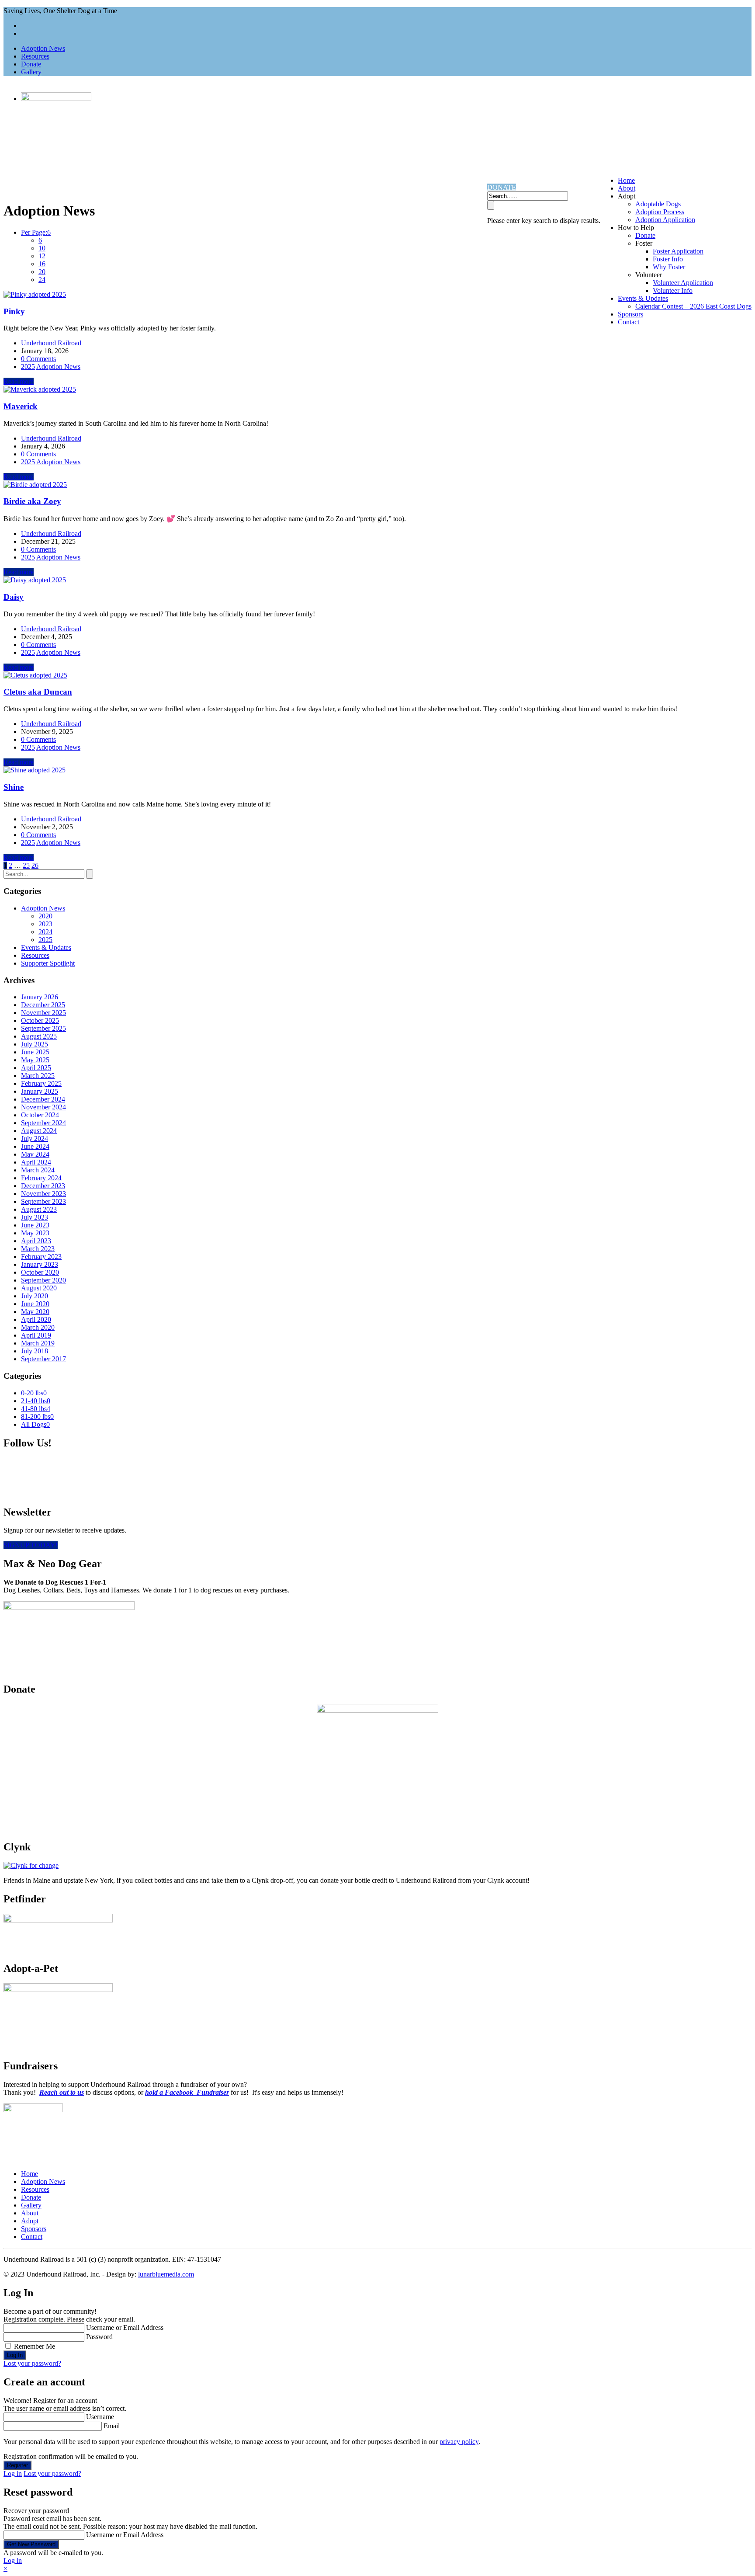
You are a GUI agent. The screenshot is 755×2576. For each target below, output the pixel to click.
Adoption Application (665, 220)
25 (26, 865)
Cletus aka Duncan (38, 692)
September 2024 (43, 1123)
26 (35, 865)
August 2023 (39, 1209)
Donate (31, 64)
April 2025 (36, 1068)
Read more (19, 381)
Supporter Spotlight (48, 963)
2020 (45, 916)
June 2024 (35, 1146)
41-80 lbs (36, 1409)
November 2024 (43, 1107)
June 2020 (35, 1304)
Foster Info (668, 259)
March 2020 (38, 1327)
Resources (35, 56)
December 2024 (43, 1099)
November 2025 (43, 1013)
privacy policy (459, 2442)
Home (626, 180)
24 (42, 280)
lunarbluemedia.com (166, 2274)
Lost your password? (32, 2363)
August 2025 (39, 1036)
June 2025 (35, 1052)
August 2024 (39, 1131)
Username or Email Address (125, 2327)
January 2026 (40, 997)
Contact (629, 322)
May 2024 (35, 1154)
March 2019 (38, 1343)
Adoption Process (660, 212)
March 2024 (38, 1170)
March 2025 (38, 1076)
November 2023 (43, 1194)
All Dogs (35, 1424)
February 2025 (41, 1083)
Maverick (21, 406)
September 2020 (43, 1280)
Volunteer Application (683, 283)
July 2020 (35, 1296)
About (627, 188)
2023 (45, 924)
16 (42, 264)
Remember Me (35, 2346)
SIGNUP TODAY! (31, 1545)
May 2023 (35, 1233)
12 (42, 256)
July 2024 (35, 1139)
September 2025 (43, 1028)
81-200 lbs (37, 1417)
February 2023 (41, 1257)
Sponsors (630, 314)
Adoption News (43, 48)
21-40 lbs (36, 1401)
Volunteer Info (673, 290)
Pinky (14, 311)
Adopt (30, 2221)
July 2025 (35, 1044)
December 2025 (43, 1005)
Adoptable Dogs (658, 204)
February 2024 (41, 1178)
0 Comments (38, 359)
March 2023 (38, 1249)
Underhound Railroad (51, 343)
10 (42, 248)
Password (99, 2337)
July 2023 (35, 1217)
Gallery (31, 72)
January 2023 (40, 1264)
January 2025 (40, 1091)
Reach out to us (62, 2092)
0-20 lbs (34, 1393)
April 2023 (36, 1241)
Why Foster (669, 267)
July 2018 (35, 1351)
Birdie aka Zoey (32, 501)
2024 (45, 932)
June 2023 (35, 1225)
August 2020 (39, 1288)
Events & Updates (643, 298)
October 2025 (40, 1020)
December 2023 (43, 1186)
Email (112, 2426)
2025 (28, 367)
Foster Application (678, 251)
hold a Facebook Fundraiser (187, 2092)
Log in (13, 2473)
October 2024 (40, 1115)
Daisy (14, 597)
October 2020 (40, 1272)
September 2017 (43, 1359)
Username (100, 2417)
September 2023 (43, 1201)
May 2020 (35, 1312)
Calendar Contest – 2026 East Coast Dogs (693, 306)
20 (42, 272)
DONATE (502, 187)
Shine (14, 787)
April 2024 (36, 1162)
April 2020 (36, 1319)
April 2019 (36, 1335)
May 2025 (35, 1060)
